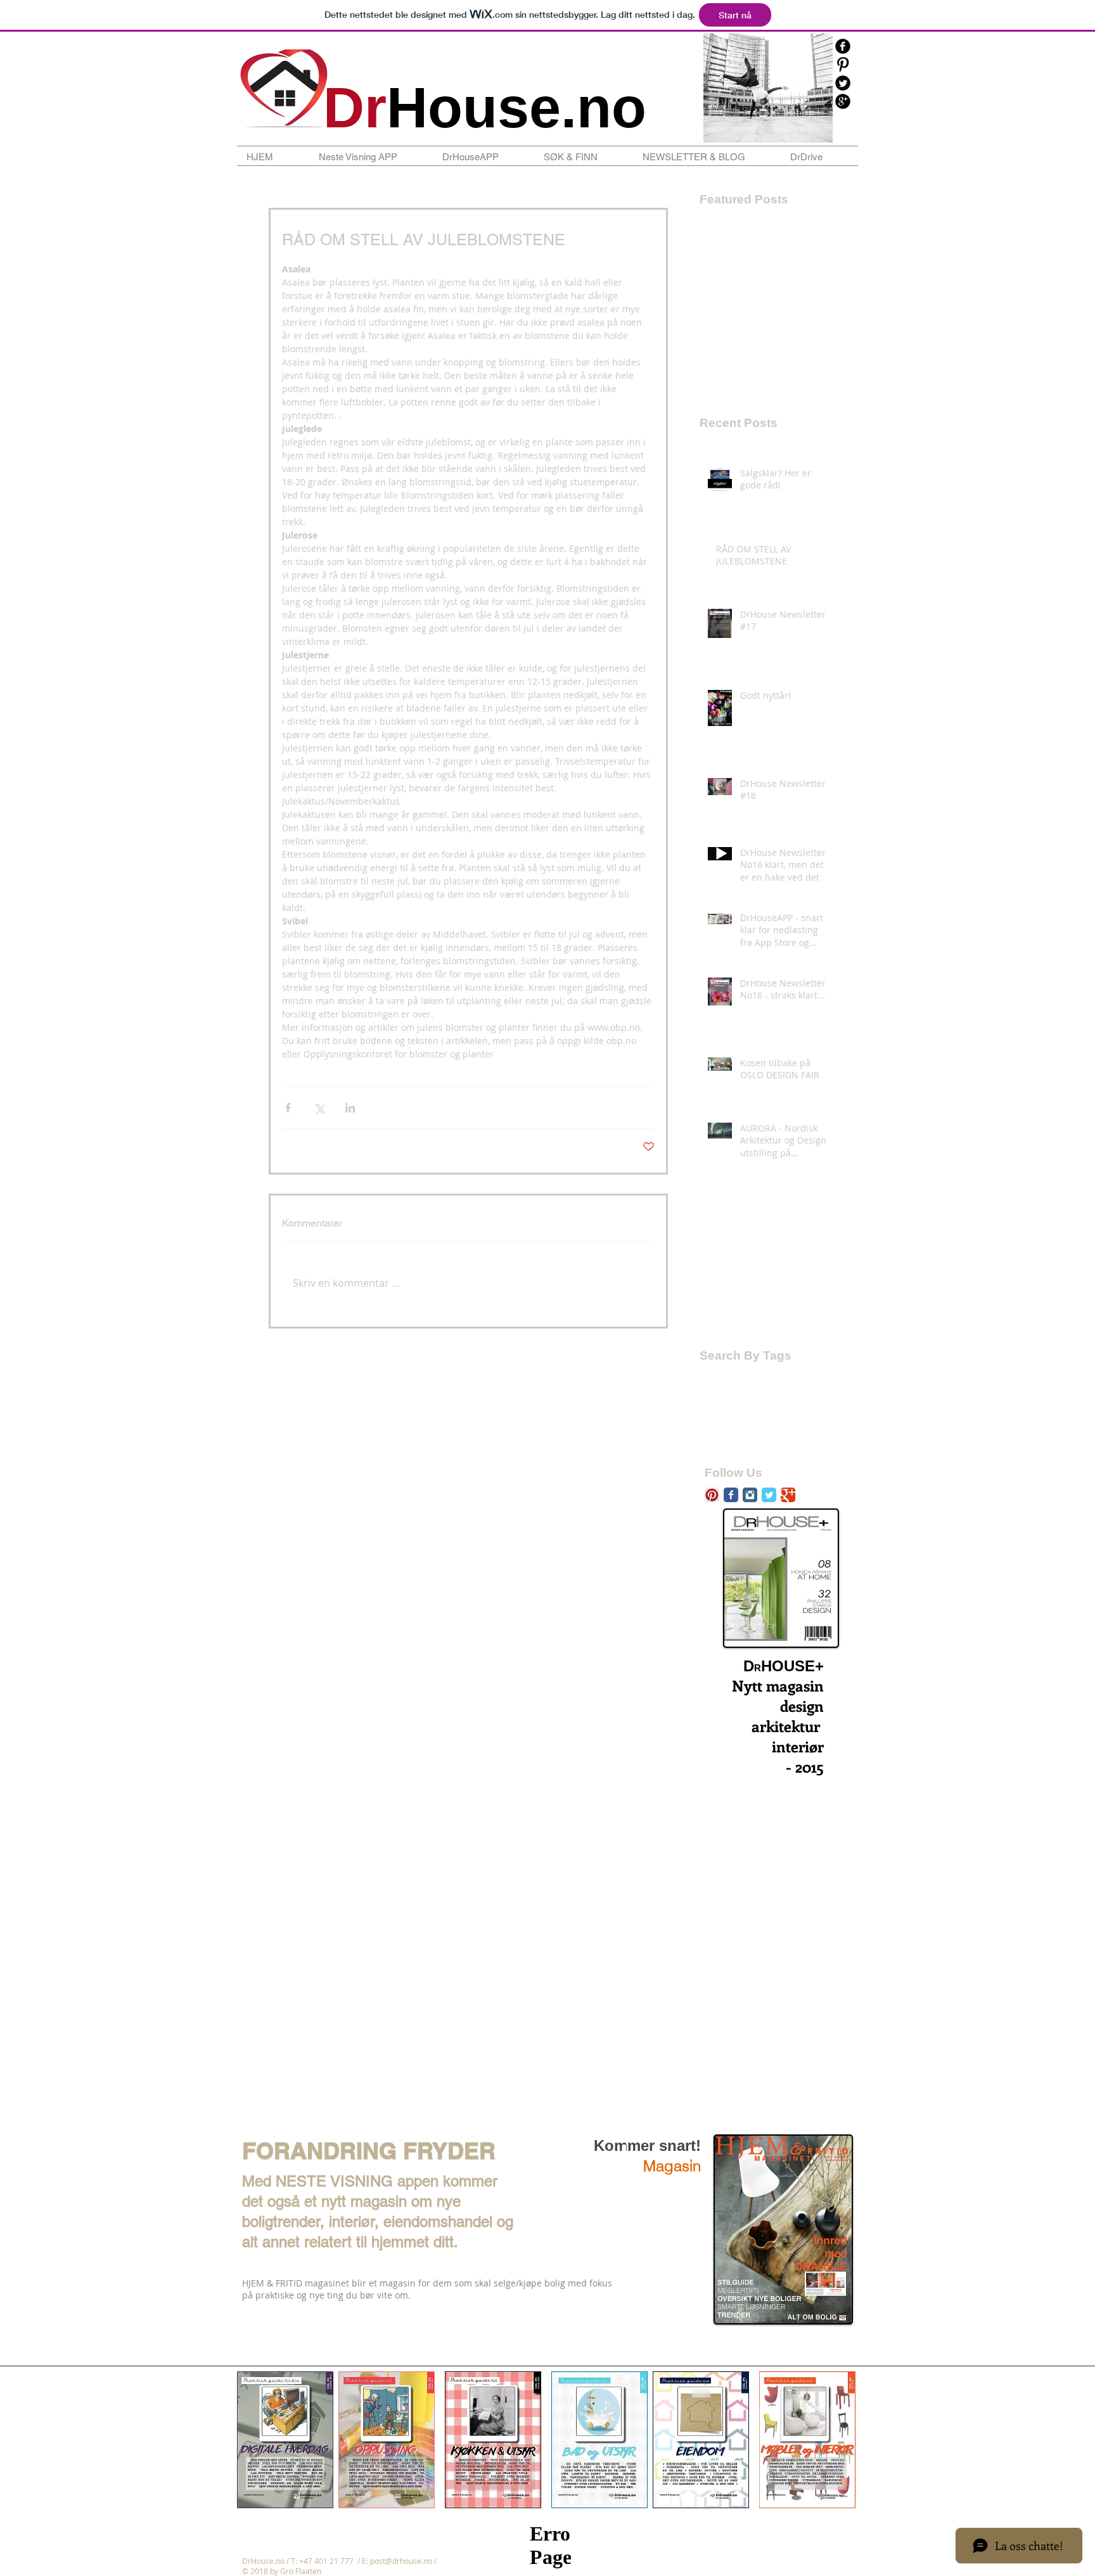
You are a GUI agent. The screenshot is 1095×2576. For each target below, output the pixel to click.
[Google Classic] (788, 1495)
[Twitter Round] (843, 83)
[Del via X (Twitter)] (319, 1108)
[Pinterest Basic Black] (843, 65)
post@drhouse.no (401, 2561)
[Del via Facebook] (288, 1108)
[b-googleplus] (843, 101)
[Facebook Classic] (731, 1495)
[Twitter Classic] (769, 1495)
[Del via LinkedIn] (350, 1108)
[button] (371, 157)
